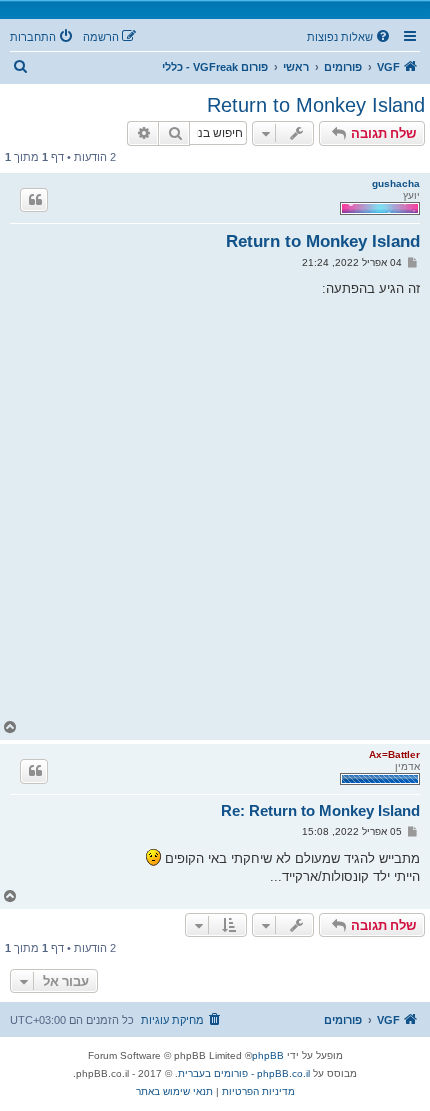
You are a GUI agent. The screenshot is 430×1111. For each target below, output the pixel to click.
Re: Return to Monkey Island (320, 810)
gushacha (396, 183)
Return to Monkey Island (316, 105)
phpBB (268, 1055)
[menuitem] (350, 37)
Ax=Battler (394, 754)
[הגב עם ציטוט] (34, 200)
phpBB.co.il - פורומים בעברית (244, 1073)
